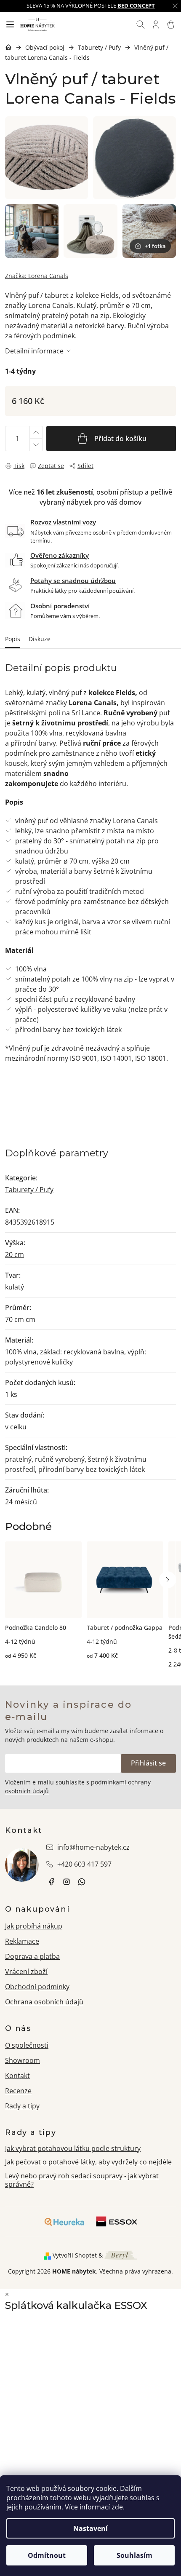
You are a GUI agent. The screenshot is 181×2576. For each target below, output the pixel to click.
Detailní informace (34, 351)
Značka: (37, 276)
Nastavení (90, 2528)
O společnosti (27, 2045)
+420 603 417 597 (84, 1864)
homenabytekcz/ (67, 1882)
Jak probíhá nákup (34, 1926)
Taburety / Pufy (29, 1190)
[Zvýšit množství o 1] (36, 432)
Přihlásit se (148, 1763)
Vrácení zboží (26, 1971)
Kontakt (17, 2076)
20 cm (15, 1255)
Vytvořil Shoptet (75, 2255)
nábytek (51, 1882)
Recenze (18, 2091)
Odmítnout (47, 2555)
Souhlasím (134, 2555)
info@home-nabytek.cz (93, 1847)
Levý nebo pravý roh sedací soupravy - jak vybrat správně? (82, 2180)
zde (117, 2507)
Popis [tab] (13, 639)
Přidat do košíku (120, 439)
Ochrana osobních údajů (44, 2002)
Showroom (23, 2060)
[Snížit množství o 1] (36, 445)
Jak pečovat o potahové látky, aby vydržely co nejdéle (88, 2162)
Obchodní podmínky (37, 1987)
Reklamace (22, 1941)
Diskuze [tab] (40, 639)
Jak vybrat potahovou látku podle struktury (73, 2148)
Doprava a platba (32, 1956)
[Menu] (10, 24)
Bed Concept (136, 5)
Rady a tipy (22, 2106)
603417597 (82, 1882)
